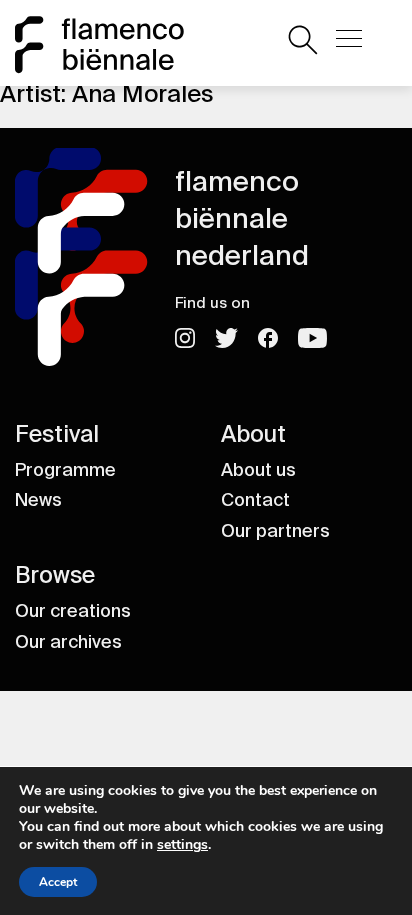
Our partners (275, 531)
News (38, 500)
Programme (65, 470)
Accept (58, 882)
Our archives (68, 642)
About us (258, 470)
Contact (255, 500)
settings (182, 845)
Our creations (73, 611)
